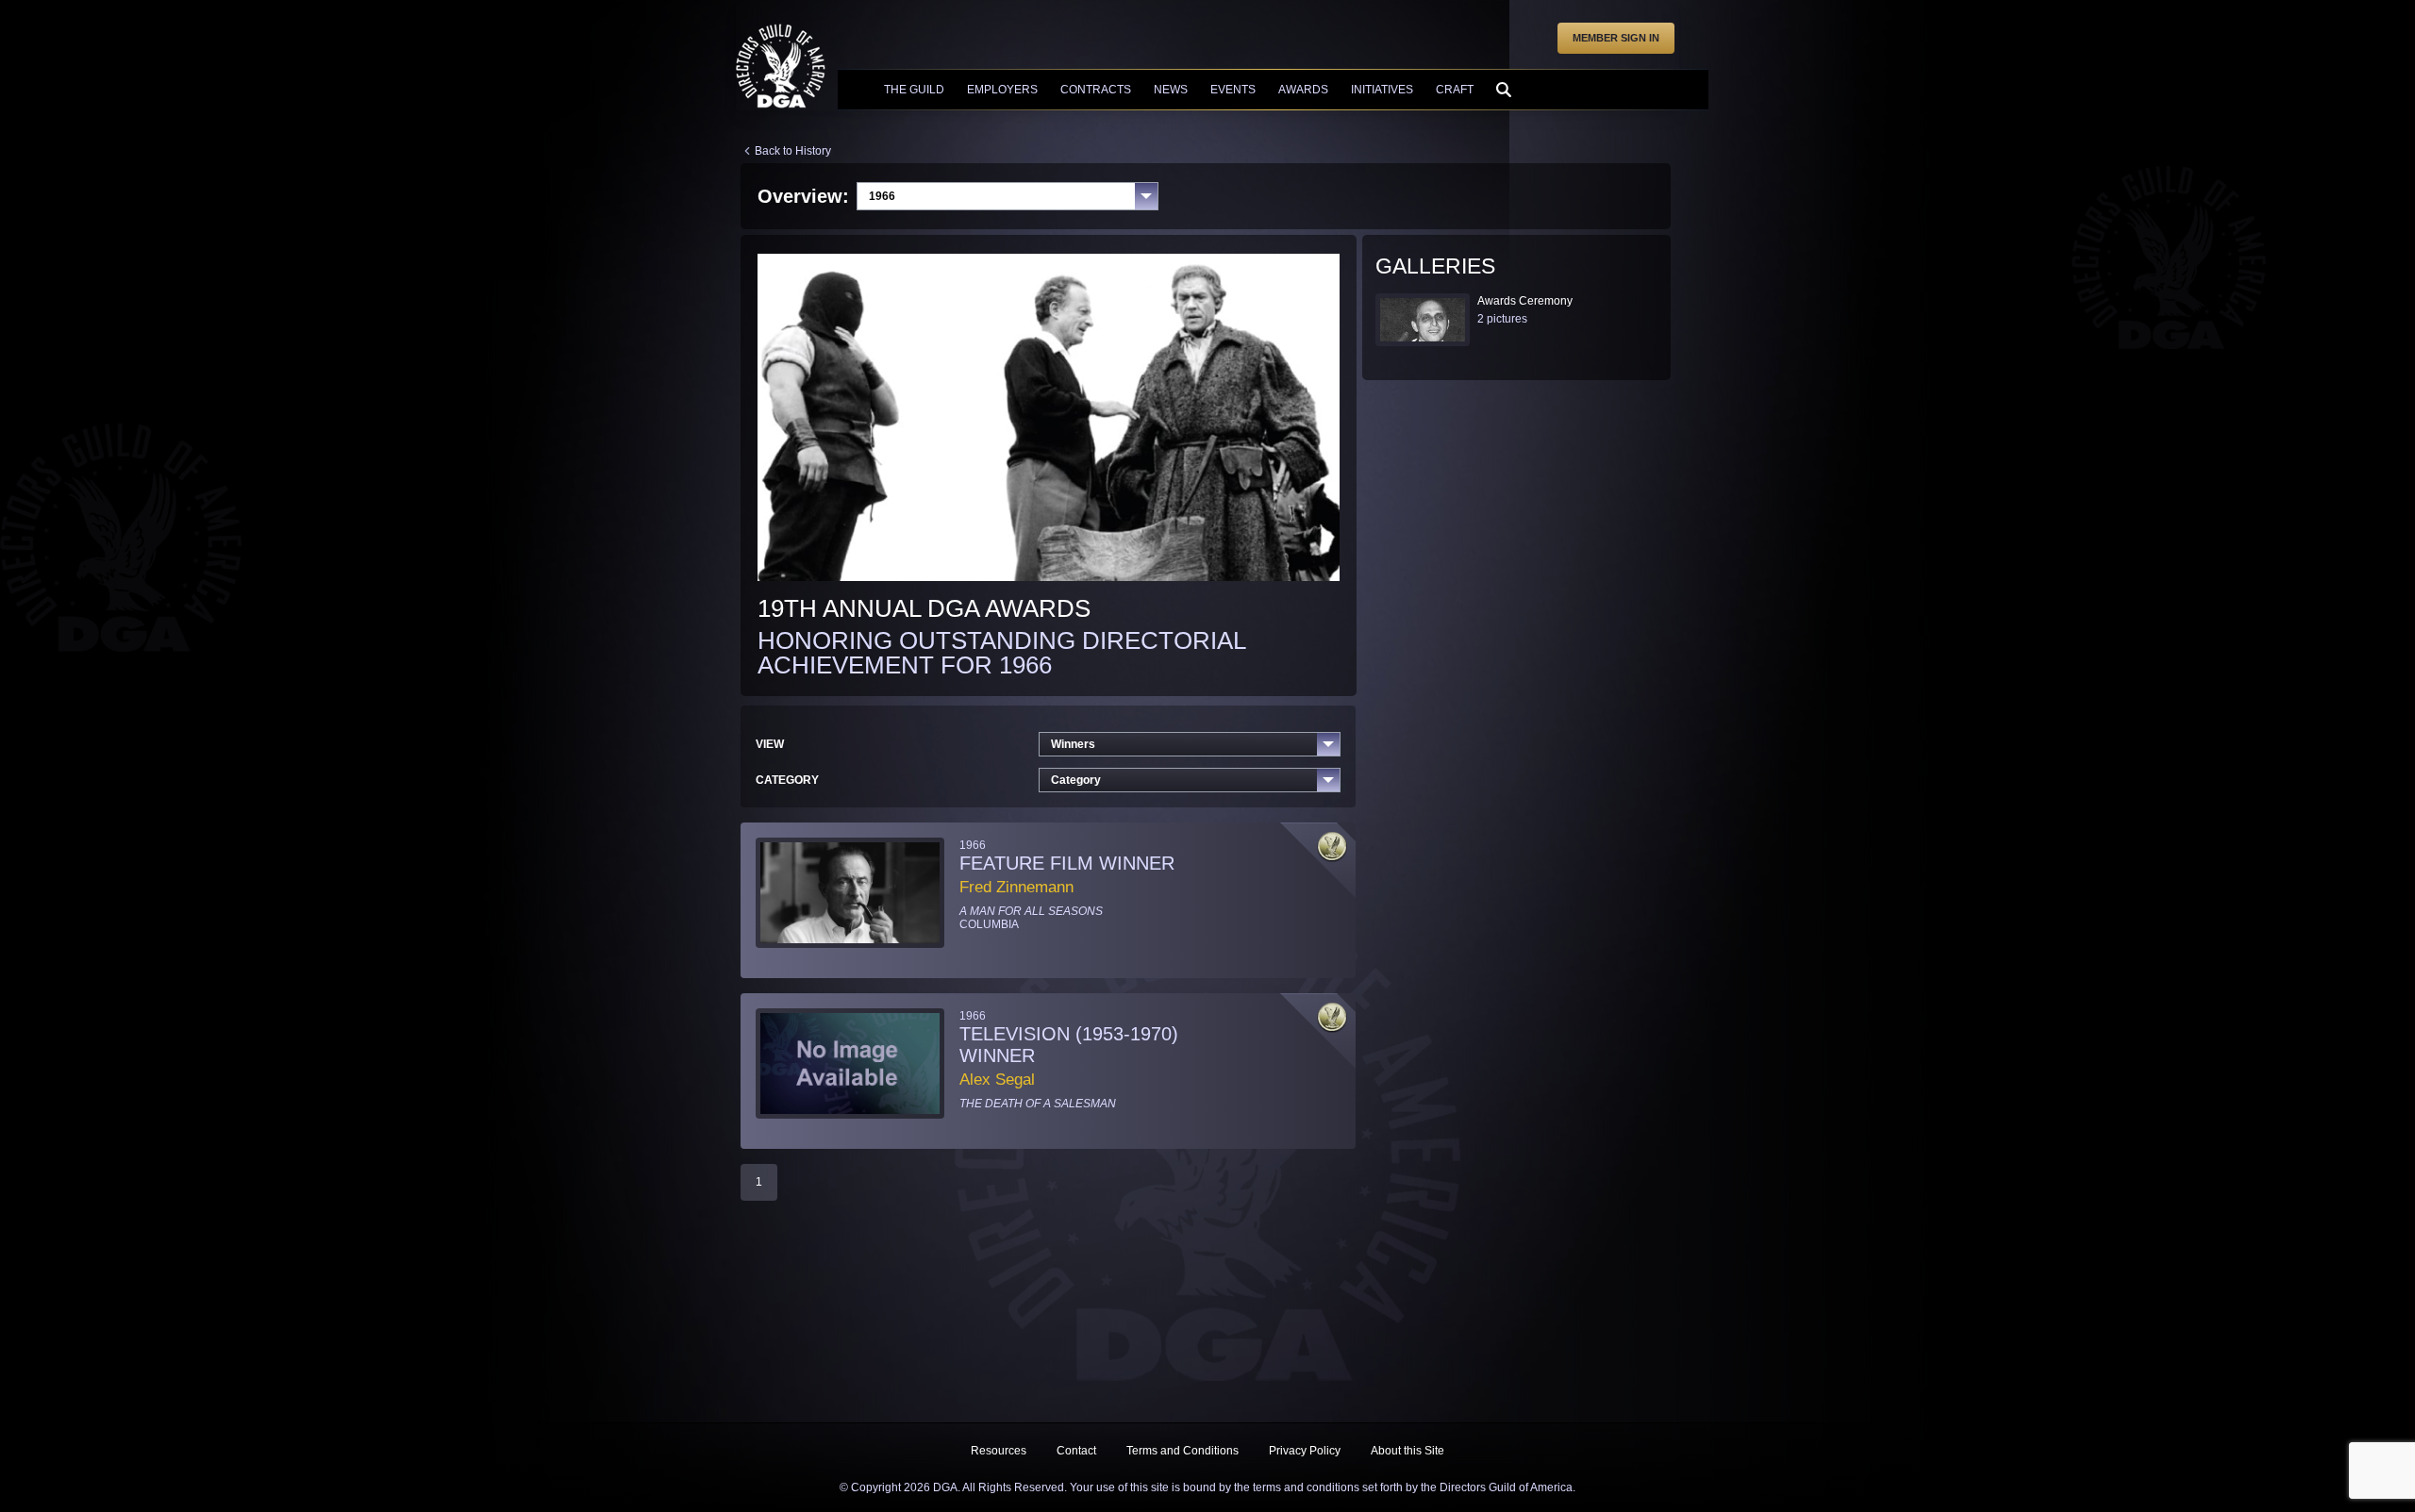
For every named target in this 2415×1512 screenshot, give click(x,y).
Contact (1076, 1451)
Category (1076, 780)
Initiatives (1382, 90)
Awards (1303, 90)
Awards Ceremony (1525, 301)
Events (1233, 90)
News (1171, 90)
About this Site (1407, 1451)
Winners (1073, 744)
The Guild (914, 90)
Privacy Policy (1305, 1451)
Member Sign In (1616, 38)
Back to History (793, 151)
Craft (1455, 90)
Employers (1002, 90)
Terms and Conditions (1183, 1451)
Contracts (1096, 90)
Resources (999, 1451)
